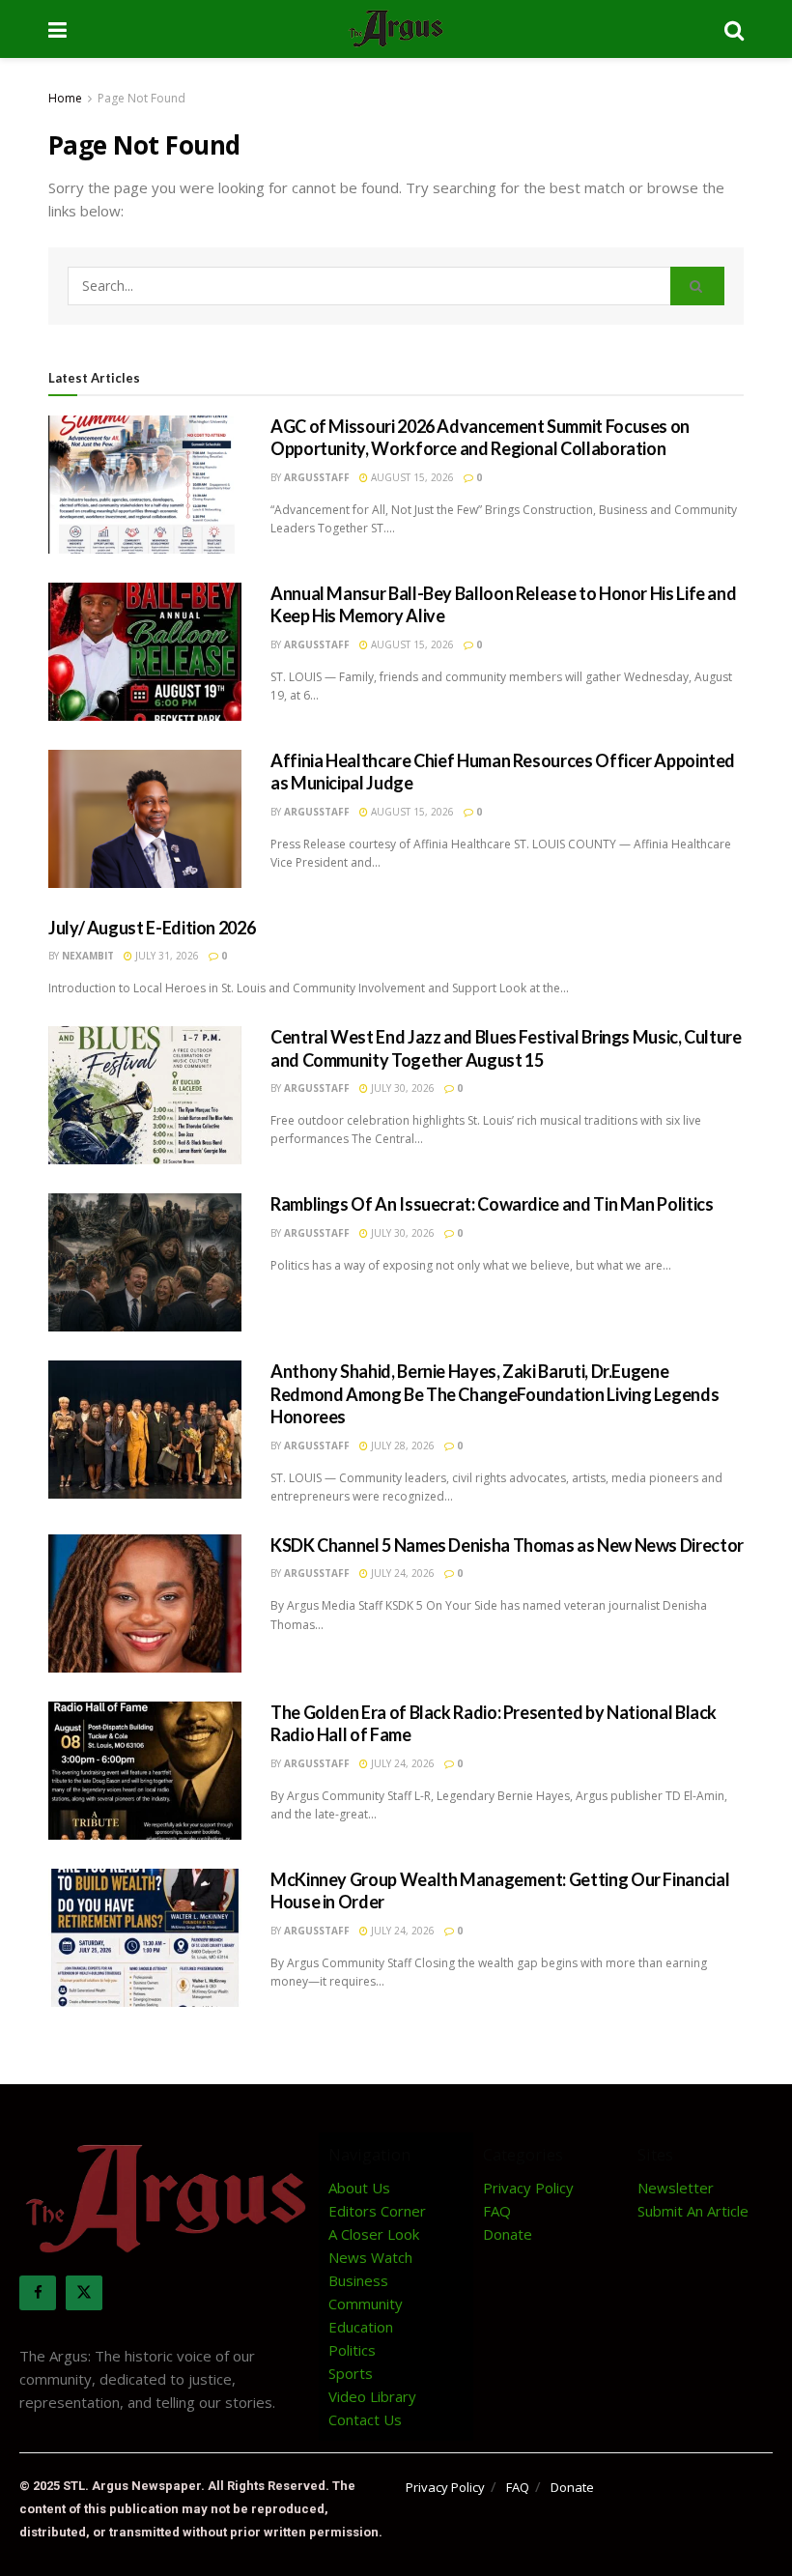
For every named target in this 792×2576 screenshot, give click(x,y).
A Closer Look (374, 2234)
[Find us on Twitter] (84, 2293)
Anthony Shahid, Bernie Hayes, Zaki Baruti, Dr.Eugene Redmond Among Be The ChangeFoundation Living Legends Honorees (495, 1394)
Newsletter (676, 2188)
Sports (351, 2373)
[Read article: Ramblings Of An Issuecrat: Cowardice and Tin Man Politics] (145, 1262)
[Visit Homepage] (396, 29)
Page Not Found (141, 98)
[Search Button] (734, 29)
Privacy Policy (528, 2188)
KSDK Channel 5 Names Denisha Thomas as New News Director (507, 1545)
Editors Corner (377, 2211)
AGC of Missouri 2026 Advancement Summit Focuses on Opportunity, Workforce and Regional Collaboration (480, 437)
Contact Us (365, 2419)
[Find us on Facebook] (38, 2293)
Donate (508, 2234)
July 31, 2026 (166, 956)
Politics (352, 2350)
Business (358, 2280)
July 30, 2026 (401, 1088)
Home (65, 98)
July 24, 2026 (401, 1573)
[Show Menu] (57, 29)
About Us (359, 2188)
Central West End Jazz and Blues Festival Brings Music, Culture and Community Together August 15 (506, 1048)
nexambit (88, 956)
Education (361, 2327)
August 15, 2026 (411, 477)
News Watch (370, 2257)
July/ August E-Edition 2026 (152, 928)
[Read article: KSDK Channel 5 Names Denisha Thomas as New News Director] (145, 1603)
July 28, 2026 (401, 1445)
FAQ (497, 2211)
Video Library (372, 2396)
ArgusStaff (317, 477)
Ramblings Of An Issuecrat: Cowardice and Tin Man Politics (492, 1204)
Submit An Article (693, 2211)
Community (366, 2304)
